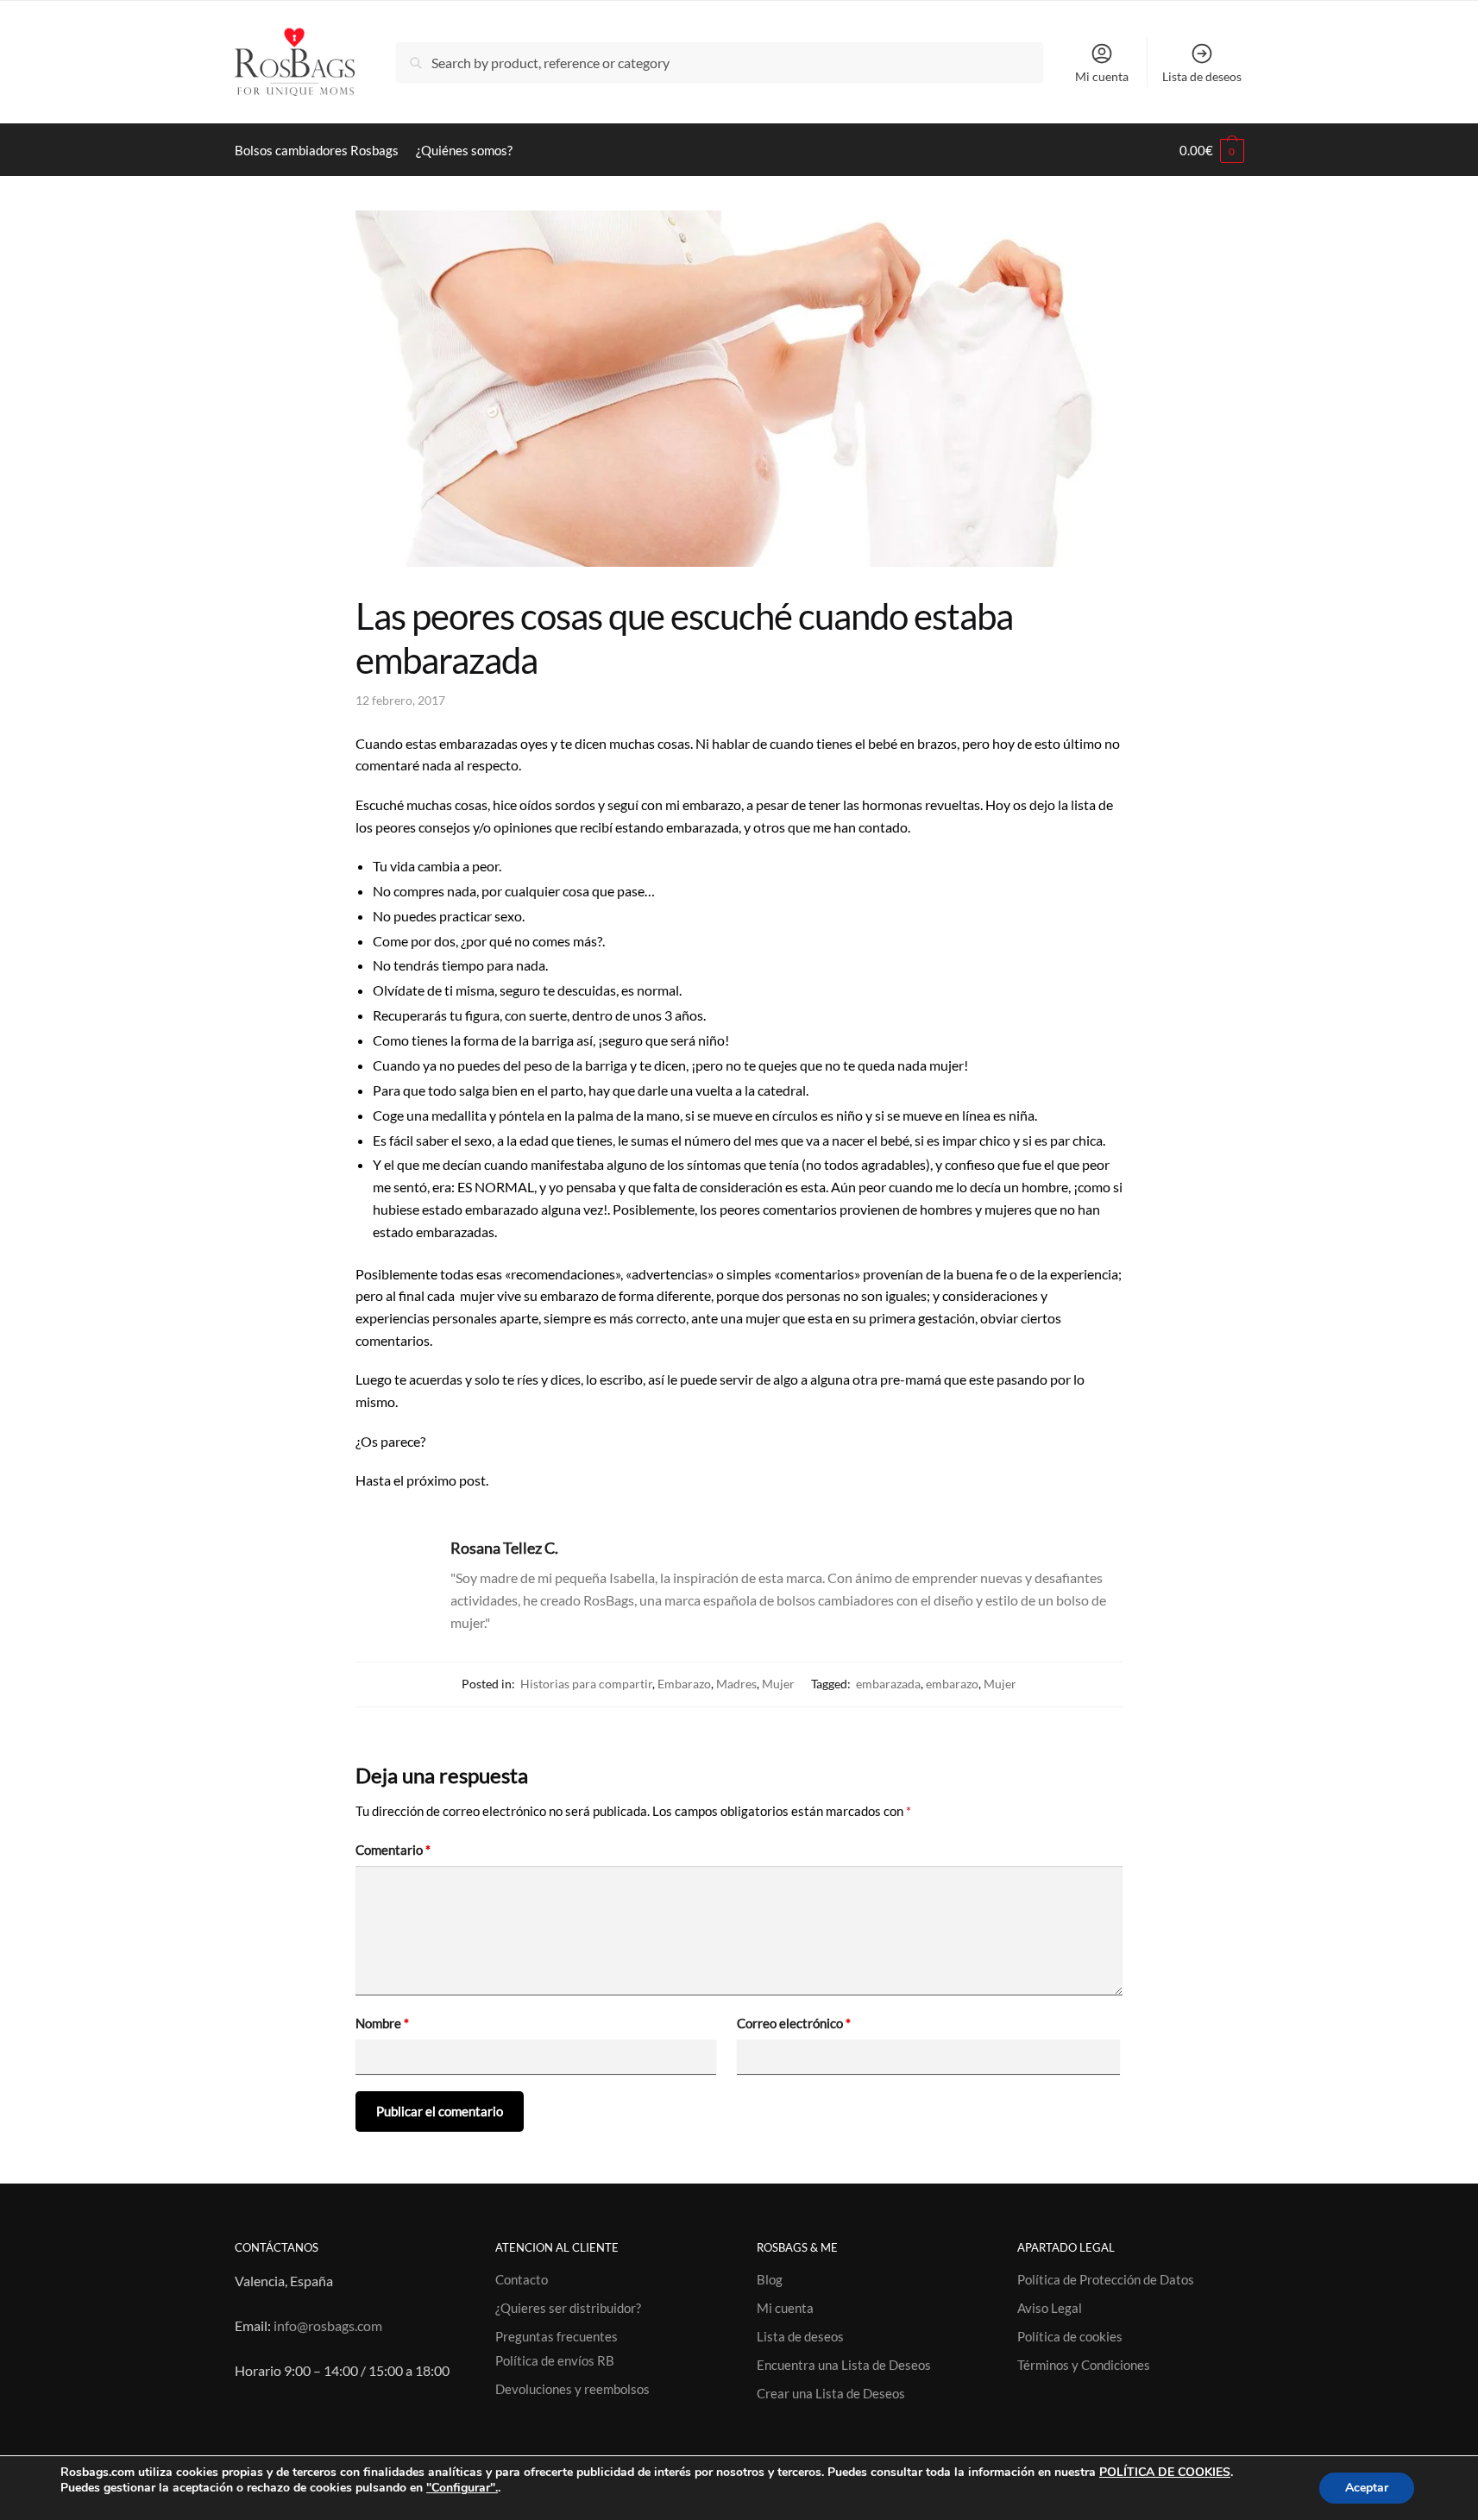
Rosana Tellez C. (504, 1548)
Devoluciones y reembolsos (572, 2389)
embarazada (888, 1684)
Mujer (778, 1684)
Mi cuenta (1102, 76)
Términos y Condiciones (1084, 2365)
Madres (736, 1684)
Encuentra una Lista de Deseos (844, 2365)
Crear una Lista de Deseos (831, 2393)
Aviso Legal (1050, 2308)
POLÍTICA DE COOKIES (1165, 2472)
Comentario (393, 1850)
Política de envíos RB (555, 2360)
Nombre (382, 2023)
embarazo (952, 1684)
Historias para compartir (586, 1684)
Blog (770, 2279)
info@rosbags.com (328, 2325)
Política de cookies (1070, 2336)
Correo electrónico (794, 2023)
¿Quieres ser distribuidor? (568, 2308)
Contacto (522, 2279)
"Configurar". (462, 2488)
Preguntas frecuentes (557, 2336)
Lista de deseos (1202, 76)
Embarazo (684, 1684)
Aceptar (1367, 2488)
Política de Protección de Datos (1106, 2279)
